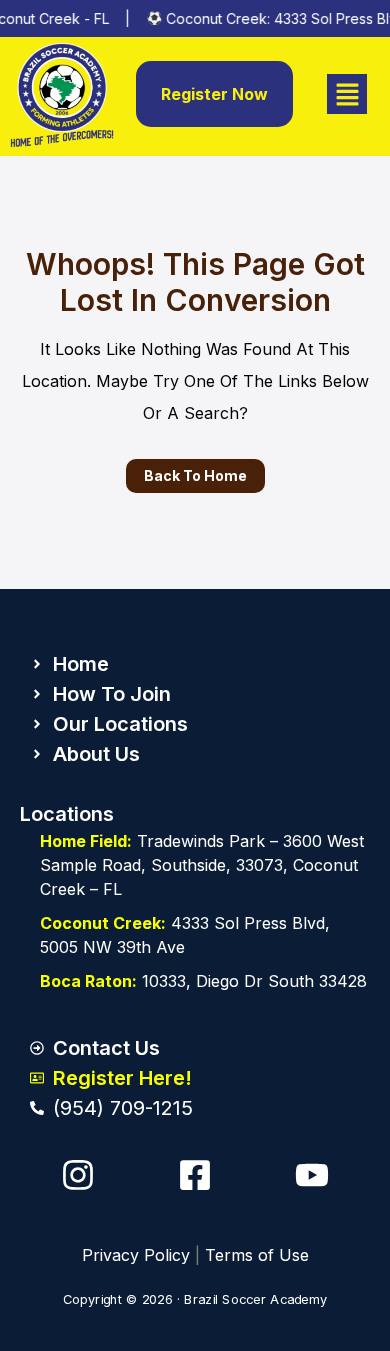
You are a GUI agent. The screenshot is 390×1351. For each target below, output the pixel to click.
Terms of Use (257, 1255)
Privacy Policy (136, 1255)
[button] (347, 94)
